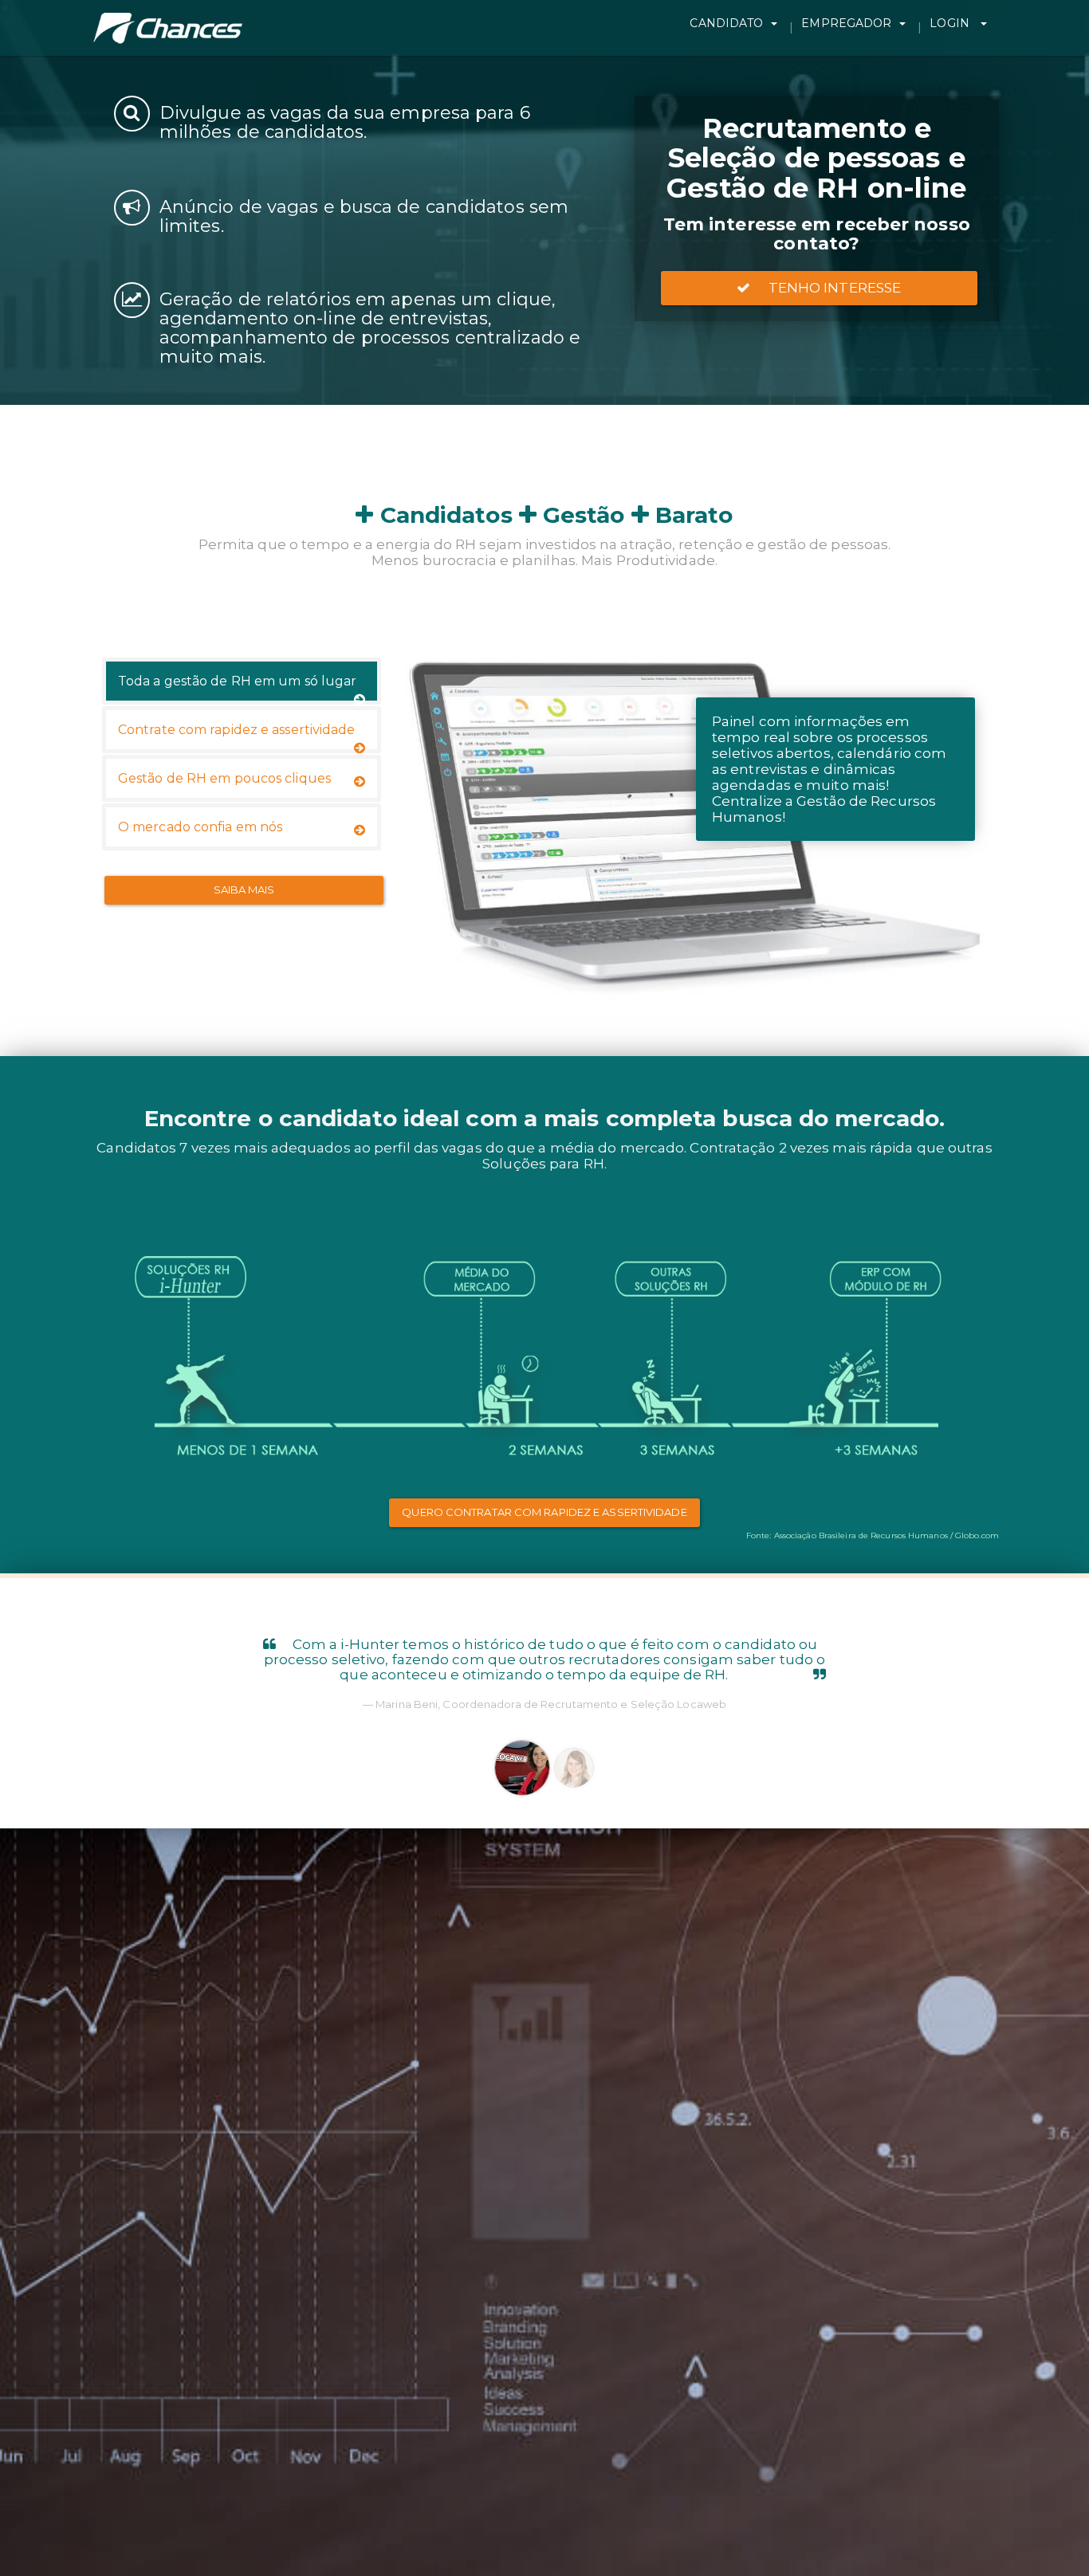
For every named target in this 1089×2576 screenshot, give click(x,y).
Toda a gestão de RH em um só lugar (237, 681)
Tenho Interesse (830, 288)
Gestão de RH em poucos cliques (224, 778)
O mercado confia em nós (200, 827)
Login (951, 23)
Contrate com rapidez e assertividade (237, 730)
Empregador (846, 23)
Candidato (726, 23)
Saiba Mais (244, 889)
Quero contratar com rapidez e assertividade (544, 1512)
